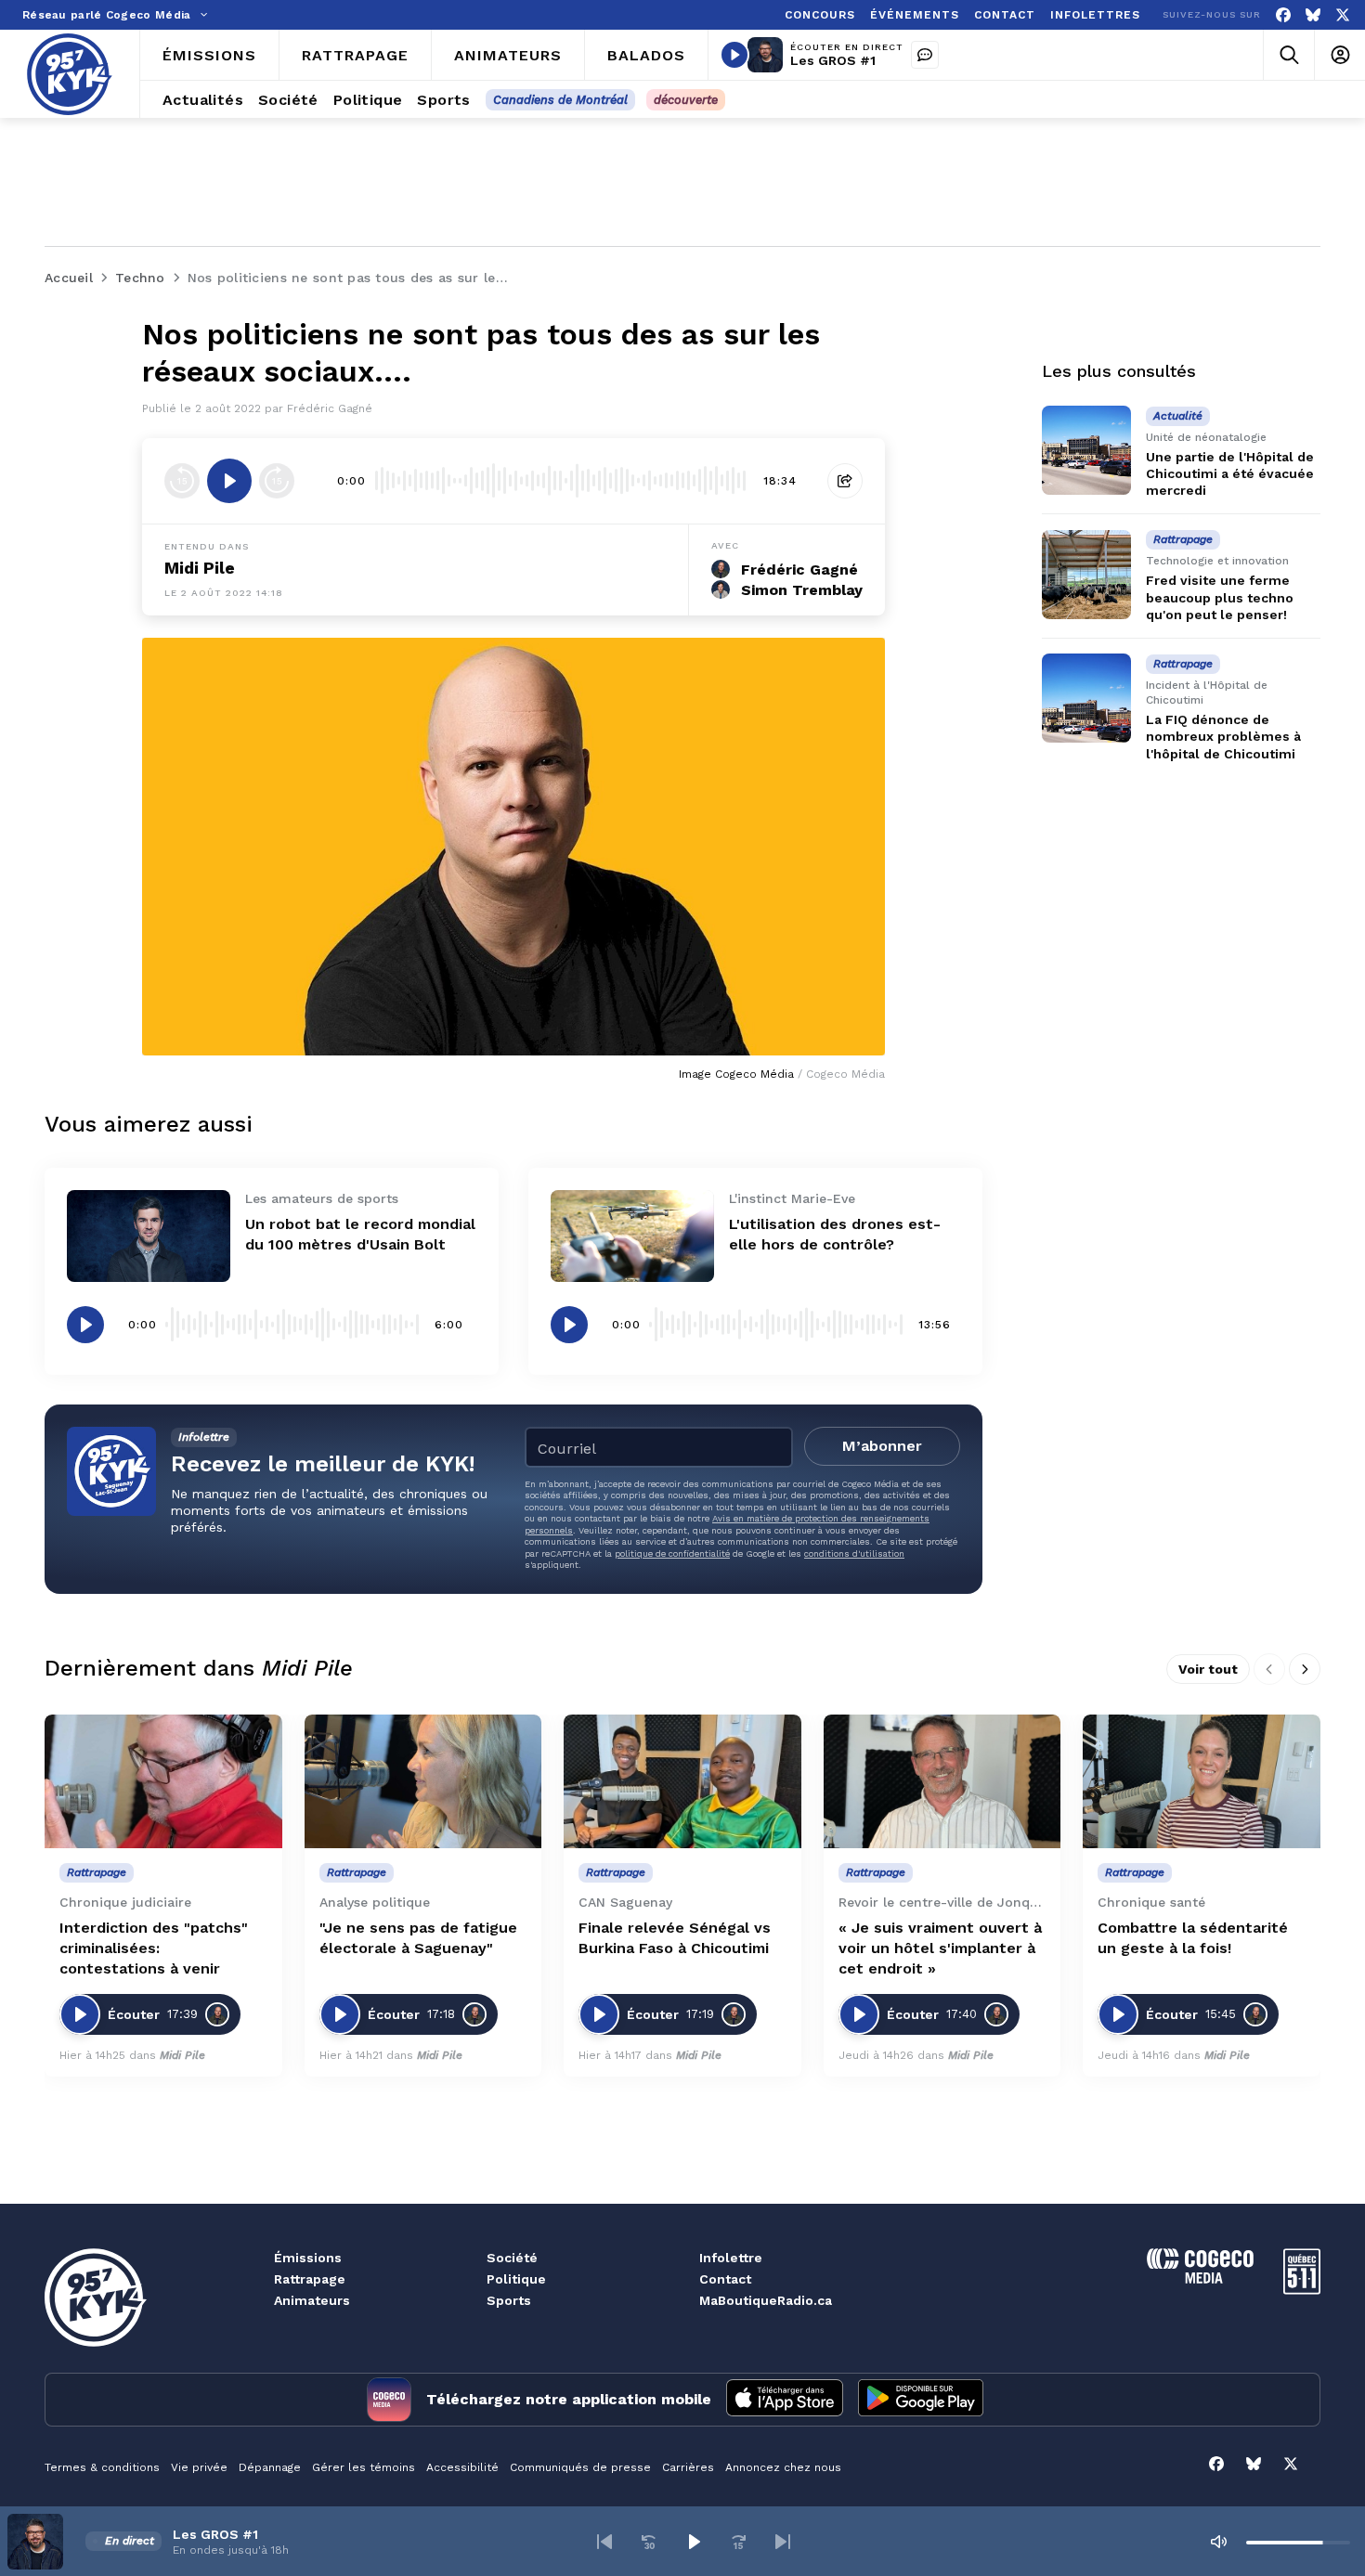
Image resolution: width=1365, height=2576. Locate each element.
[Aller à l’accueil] (70, 74)
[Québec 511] (1302, 2290)
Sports (509, 2300)
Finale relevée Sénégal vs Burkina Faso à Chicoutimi (675, 1938)
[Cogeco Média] (1200, 2278)
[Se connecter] (1339, 55)
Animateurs (312, 2300)
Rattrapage (310, 2279)
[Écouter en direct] (734, 55)
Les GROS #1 (833, 60)
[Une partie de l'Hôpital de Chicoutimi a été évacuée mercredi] (1086, 450)
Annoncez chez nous (783, 2467)
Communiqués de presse (580, 2467)
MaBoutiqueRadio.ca (766, 2300)
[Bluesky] (1313, 15)
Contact (725, 2279)
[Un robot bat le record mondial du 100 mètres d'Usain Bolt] (149, 1236)
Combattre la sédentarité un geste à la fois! (1193, 1938)
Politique (516, 2279)
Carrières (688, 2467)
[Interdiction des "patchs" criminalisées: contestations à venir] (163, 1781)
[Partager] (845, 481)
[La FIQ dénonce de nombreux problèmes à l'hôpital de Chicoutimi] (1086, 698)
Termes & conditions (102, 2467)
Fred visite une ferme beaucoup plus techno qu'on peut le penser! (1220, 598)
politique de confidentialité (672, 1553)
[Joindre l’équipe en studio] (925, 55)
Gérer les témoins (364, 2467)
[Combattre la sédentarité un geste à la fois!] (1202, 1781)
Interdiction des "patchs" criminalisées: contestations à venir (154, 1948)
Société (512, 2258)
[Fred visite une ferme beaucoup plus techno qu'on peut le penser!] (1086, 575)
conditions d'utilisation (854, 1553)
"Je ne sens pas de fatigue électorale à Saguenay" (418, 1938)
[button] (604, 2542)
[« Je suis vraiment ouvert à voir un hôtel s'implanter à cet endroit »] (942, 1781)
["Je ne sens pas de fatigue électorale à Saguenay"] (423, 1781)
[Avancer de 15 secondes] (277, 481)
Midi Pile (200, 568)
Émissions (308, 2258)
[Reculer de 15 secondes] (182, 481)
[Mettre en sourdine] (1218, 2542)
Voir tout (1208, 1669)
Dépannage (270, 2467)
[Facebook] (1283, 15)
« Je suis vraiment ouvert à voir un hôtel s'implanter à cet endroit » (940, 1948)
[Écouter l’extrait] (229, 481)
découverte (686, 100)
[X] (1343, 15)
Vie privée (199, 2467)
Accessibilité (462, 2467)
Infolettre (731, 2258)
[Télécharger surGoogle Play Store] (921, 2400)
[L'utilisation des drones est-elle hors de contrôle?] (632, 1236)
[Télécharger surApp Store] (785, 2400)
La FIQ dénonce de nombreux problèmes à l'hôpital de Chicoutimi (1223, 736)
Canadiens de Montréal (560, 100)
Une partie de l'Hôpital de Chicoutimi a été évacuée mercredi (1230, 473)
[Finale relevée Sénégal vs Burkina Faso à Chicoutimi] (682, 1781)
